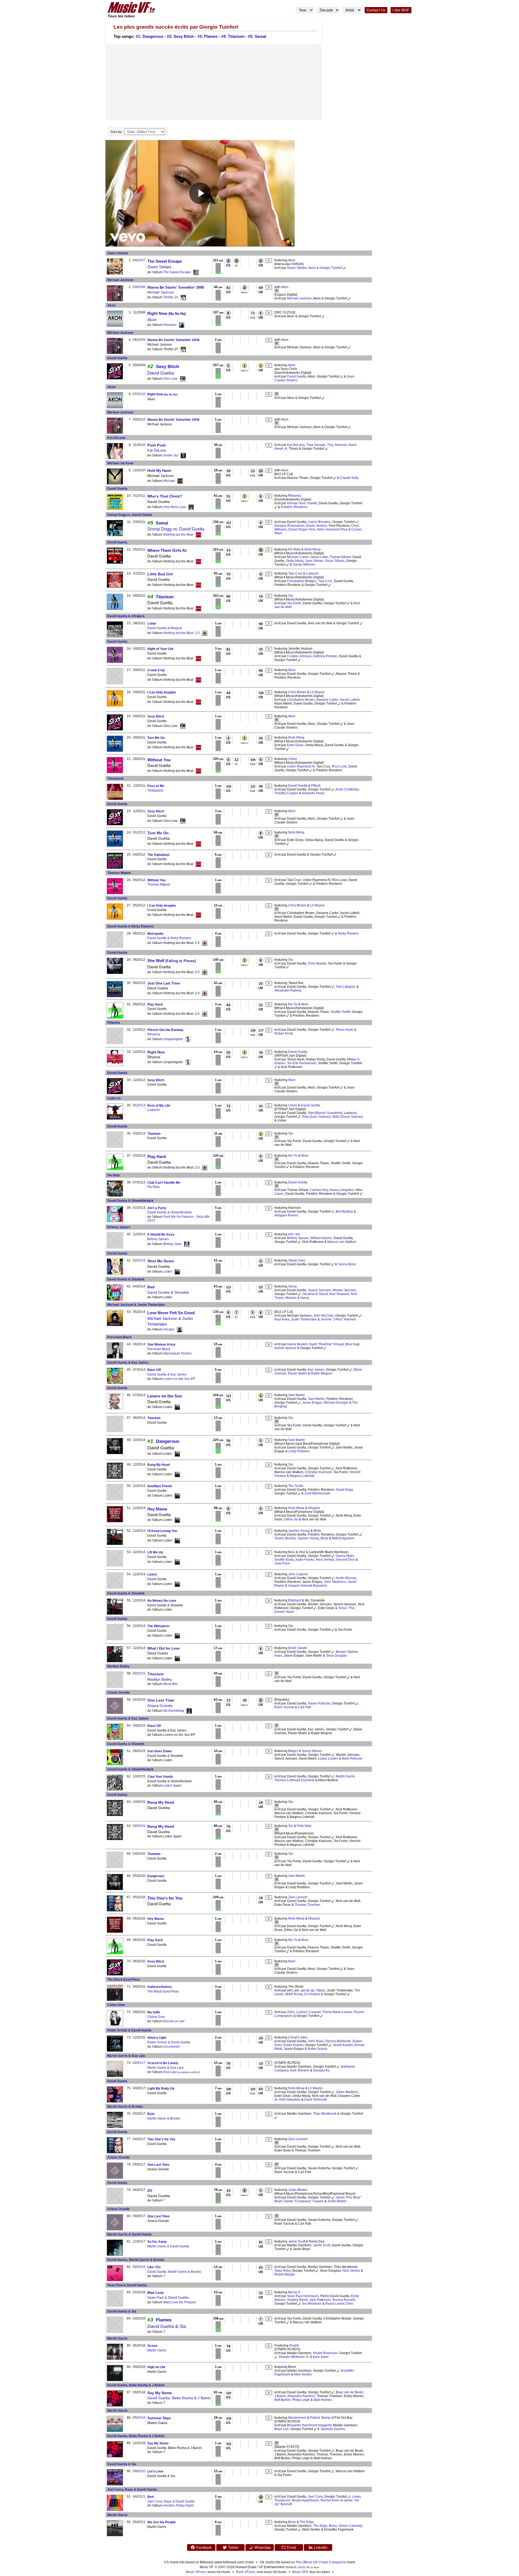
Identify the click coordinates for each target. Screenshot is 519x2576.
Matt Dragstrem (343, 1538)
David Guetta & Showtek (126, 1279)
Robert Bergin (285, 2274)
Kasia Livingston (342, 1190)
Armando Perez (313, 793)
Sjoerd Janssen (319, 1290)
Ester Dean (295, 745)
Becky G (294, 2292)
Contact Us (376, 10)
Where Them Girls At (167, 550)
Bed (150, 2497)
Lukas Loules (328, 1759)
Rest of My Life (159, 1106)
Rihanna (295, 496)
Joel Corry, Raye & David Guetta (132, 2490)
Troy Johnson (337, 445)
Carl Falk (305, 1707)
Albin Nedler (303, 2374)
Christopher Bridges (302, 581)
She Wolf (172, 961)
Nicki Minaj (312, 549)
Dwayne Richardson (289, 526)
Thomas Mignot (119, 873)
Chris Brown (297, 692)
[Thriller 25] (183, 297)
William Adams (321, 1238)
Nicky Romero (348, 933)
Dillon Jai (291, 1519)
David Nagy (344, 1490)
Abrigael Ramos (286, 1215)
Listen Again (172, 1786)
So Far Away (157, 2242)
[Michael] (180, 481)
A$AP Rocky (294, 1994)
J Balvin (280, 2396)
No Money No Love (162, 1601)
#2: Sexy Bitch (180, 36)
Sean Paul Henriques (303, 2296)
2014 (141, 1260)
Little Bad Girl (160, 574)
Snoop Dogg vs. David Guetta (130, 515)
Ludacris (312, 573)
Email (292, 2547)
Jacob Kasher (343, 2045)
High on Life (156, 2367)
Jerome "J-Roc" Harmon (338, 1319)
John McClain (323, 1316)
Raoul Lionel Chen (339, 2304)
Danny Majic (345, 1556)
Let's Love (155, 2471)
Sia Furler (294, 603)
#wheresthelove (160, 1987)
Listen (168, 1272)
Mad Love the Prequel (179, 2302)
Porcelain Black (119, 1337)
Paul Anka (282, 1319)
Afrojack (314, 1508)
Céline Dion (116, 2005)
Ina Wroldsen (312, 2304)
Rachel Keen (330, 2500)
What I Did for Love (163, 1648)
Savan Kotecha (319, 1703)
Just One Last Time (164, 983)
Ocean (152, 2346)
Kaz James (316, 1370)
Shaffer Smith (340, 1012)
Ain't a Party (157, 1208)
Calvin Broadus (319, 522)
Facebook (204, 2547)
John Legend (298, 1574)
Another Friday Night (178, 2505)
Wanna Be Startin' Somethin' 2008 (176, 287)
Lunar (152, 623)
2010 (141, 394)
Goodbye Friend (159, 1486)
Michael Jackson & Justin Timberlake (136, 1305)
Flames (164, 2320)
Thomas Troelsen (307, 1905)
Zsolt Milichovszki (317, 1493)
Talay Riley (282, 2271)
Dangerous (168, 1441)
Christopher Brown (301, 700)
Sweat (162, 523)
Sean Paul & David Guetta (127, 2285)
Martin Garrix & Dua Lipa (126, 2056)
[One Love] (183, 379)
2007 (141, 260)
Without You (159, 760)
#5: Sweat (257, 36)
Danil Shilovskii (316, 2100)
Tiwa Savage (316, 445)
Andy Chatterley (347, 789)
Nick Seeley (351, 2271)
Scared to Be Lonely (163, 2063)
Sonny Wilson (312, 1751)
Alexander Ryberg (288, 990)
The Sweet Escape (165, 261)
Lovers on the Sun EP (179, 1379)
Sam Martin (297, 1395)
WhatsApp (262, 2547)
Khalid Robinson (325, 2353)
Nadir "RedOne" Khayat (327, 1344)
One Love (170, 379)
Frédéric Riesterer (294, 507)
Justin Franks (305, 1560)
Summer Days (159, 2418)
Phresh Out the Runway (165, 1030)
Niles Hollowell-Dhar (332, 529)
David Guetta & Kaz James (128, 1363)
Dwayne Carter (327, 700)
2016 (141, 1826)
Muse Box (171, 1684)
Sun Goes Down (159, 1751)
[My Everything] (189, 1711)
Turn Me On (156, 738)
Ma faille (154, 2012)
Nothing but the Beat (178, 535)
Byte (151, 2114)
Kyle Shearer (300, 2070)
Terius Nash (345, 1030)
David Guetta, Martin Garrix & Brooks (136, 2260)
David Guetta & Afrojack (126, 616)
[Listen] (177, 1272)
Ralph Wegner (322, 1373)
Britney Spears (119, 1227)
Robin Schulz (317, 2049)
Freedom (170, 325)
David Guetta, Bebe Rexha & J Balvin (136, 2385)
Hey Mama (157, 1509)
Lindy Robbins (299, 1451)
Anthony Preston (325, 656)
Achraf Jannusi (285, 1348)
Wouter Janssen (344, 1290)
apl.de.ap (307, 1990)
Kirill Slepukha (290, 2100)
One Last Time (161, 1700)
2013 (141, 1105)
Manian (291, 1298)
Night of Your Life (160, 649)
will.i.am (294, 1234)
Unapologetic (173, 1039)
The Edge (307, 2522)
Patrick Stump (320, 2418)
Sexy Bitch (167, 367)
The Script (296, 1486)
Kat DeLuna (116, 438)
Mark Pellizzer (352, 1759)
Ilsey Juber (321, 2357)
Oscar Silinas (335, 561)
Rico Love (339, 766)
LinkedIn (321, 2547)
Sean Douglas (337, 1656)
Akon (292, 260)
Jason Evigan (312, 1403)
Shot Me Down (161, 1261)
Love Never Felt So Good (171, 1313)
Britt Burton (282, 2400)
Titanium (165, 597)
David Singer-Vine (302, 529)
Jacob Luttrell (350, 700)
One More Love (175, 507)
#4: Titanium (233, 36)
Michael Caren (298, 557)
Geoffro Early (284, 1560)
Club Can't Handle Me (164, 1183)
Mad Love (155, 2293)
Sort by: (117, 132)
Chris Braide (317, 963)
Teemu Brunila (285, 1538)
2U (150, 2190)
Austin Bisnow (346, 1578)
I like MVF (401, 10)
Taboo (321, 1990)
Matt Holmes (323, 2400)
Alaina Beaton (297, 1344)
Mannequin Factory (177, 1353)
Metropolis (155, 934)
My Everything (174, 1711)
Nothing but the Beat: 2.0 (181, 633)
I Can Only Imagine (162, 692)
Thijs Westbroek (325, 2114)
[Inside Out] (183, 455)
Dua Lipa (182, 2072)
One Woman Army (161, 1344)
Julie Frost (282, 1563)
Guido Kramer (293, 2045)
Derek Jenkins (317, 526)
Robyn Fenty (284, 1033)
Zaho (291, 2012)
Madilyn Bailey (119, 1666)
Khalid (294, 2345)
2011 (142, 496)
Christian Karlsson (318, 1472)
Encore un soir (174, 2021)
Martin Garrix (345, 1776)
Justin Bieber (298, 2190)
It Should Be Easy (161, 1234)
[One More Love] (191, 507)
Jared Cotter (319, 557)
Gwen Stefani (117, 253)
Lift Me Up (155, 1552)
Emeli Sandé (298, 1648)
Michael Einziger (336, 1403)
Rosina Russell (344, 2300)
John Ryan (316, 2041)
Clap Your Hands (160, 1777)
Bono (292, 2522)
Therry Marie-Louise (337, 2012)
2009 (141, 340)
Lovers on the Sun (165, 1396)
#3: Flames (207, 36)
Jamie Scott (297, 2241)
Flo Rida (294, 549)
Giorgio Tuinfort (331, 268)
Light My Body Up (161, 2088)
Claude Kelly (349, 478)
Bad (151, 1287)
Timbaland (115, 779)
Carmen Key (319, 1190)
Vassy (292, 1286)
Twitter (233, 2547)
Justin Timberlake (304, 1319)
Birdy (317, 1531)
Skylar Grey (297, 1260)
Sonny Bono (347, 1264)
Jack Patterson (320, 2300)
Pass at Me (156, 786)
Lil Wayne (317, 692)
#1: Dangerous (149, 36)
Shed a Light (157, 2038)
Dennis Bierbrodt (338, 2041)
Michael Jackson (120, 280)
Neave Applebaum (305, 2500)
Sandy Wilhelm (304, 565)
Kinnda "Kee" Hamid (302, 503)
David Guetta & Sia (122, 2311)
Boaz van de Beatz (350, 2392)
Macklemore (297, 2418)
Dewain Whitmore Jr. (294, 2357)
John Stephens (335, 1582)
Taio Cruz (295, 573)
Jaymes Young (299, 1531)
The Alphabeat (158, 855)
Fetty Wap (304, 1826)
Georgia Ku (321, 2070)
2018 (141, 2267)
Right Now (167, 313)
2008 (141, 287)
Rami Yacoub (284, 1707)
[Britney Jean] (187, 1244)
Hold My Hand (159, 471)
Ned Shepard (339, 1294)
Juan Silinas (314, 561)
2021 (141, 2497)
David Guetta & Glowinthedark (130, 1201)
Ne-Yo (293, 1004)
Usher (293, 759)
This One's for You (165, 1898)
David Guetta (117, 358)
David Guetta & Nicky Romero (130, 926)
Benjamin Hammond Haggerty (309, 2425)
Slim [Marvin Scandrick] (325, 1113)
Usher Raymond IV (301, 766)
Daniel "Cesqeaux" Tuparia (304, 2201)
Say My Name (160, 2393)
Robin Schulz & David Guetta (129, 2030)
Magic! (293, 1751)
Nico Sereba (325, 1560)
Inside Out (171, 455)
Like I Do (154, 2267)
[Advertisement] (214, 82)
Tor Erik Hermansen (302, 1063)
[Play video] (200, 193)
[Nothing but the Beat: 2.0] (205, 633)
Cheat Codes (298, 2037)
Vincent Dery (345, 1560)
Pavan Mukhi (297, 1373)
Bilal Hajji (352, 1344)
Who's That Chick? (165, 496)
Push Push (157, 445)
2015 (141, 1673)
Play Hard (155, 1005)
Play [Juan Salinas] (316, 1117)
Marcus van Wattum (342, 1242)
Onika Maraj (295, 561)
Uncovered (171, 2047)
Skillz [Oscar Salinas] (347, 1117)
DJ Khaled (312, 1994)
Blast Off (154, 1370)
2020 (141, 2471)
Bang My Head (159, 1465)
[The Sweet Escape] (196, 272)
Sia (291, 596)
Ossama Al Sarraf (315, 1294)
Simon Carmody (350, 2526)
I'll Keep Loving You (162, 1531)
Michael (169, 481)
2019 (141, 2418)
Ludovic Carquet (308, 2012)
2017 (141, 2063)
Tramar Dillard (340, 557)
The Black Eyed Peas (124, 1980)
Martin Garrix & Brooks (125, 2107)
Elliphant (295, 1600)
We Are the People (162, 2522)
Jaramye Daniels (333, 2429)
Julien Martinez (347, 2092)
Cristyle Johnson (299, 656)
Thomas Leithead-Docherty (294, 1780)
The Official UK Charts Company (320, 2562)
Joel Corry (315, 2497)
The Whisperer (159, 1626)
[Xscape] (179, 1330)
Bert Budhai (344, 1212)
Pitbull (316, 786)
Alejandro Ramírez (301, 2396)
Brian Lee (282, 2429)
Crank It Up (156, 670)
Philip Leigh (301, 2400)
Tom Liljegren (346, 987)
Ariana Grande (119, 1693)
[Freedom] (182, 325)
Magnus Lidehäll (302, 1476)
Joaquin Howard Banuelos (307, 1586)
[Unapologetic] (188, 1039)
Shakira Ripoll (297, 2300)
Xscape (169, 1330)
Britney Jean (172, 1244)
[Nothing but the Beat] (198, 535)
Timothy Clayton (286, 793)
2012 (141, 832)
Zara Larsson (298, 1897)
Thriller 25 (171, 297)
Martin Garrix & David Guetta (129, 2234)
